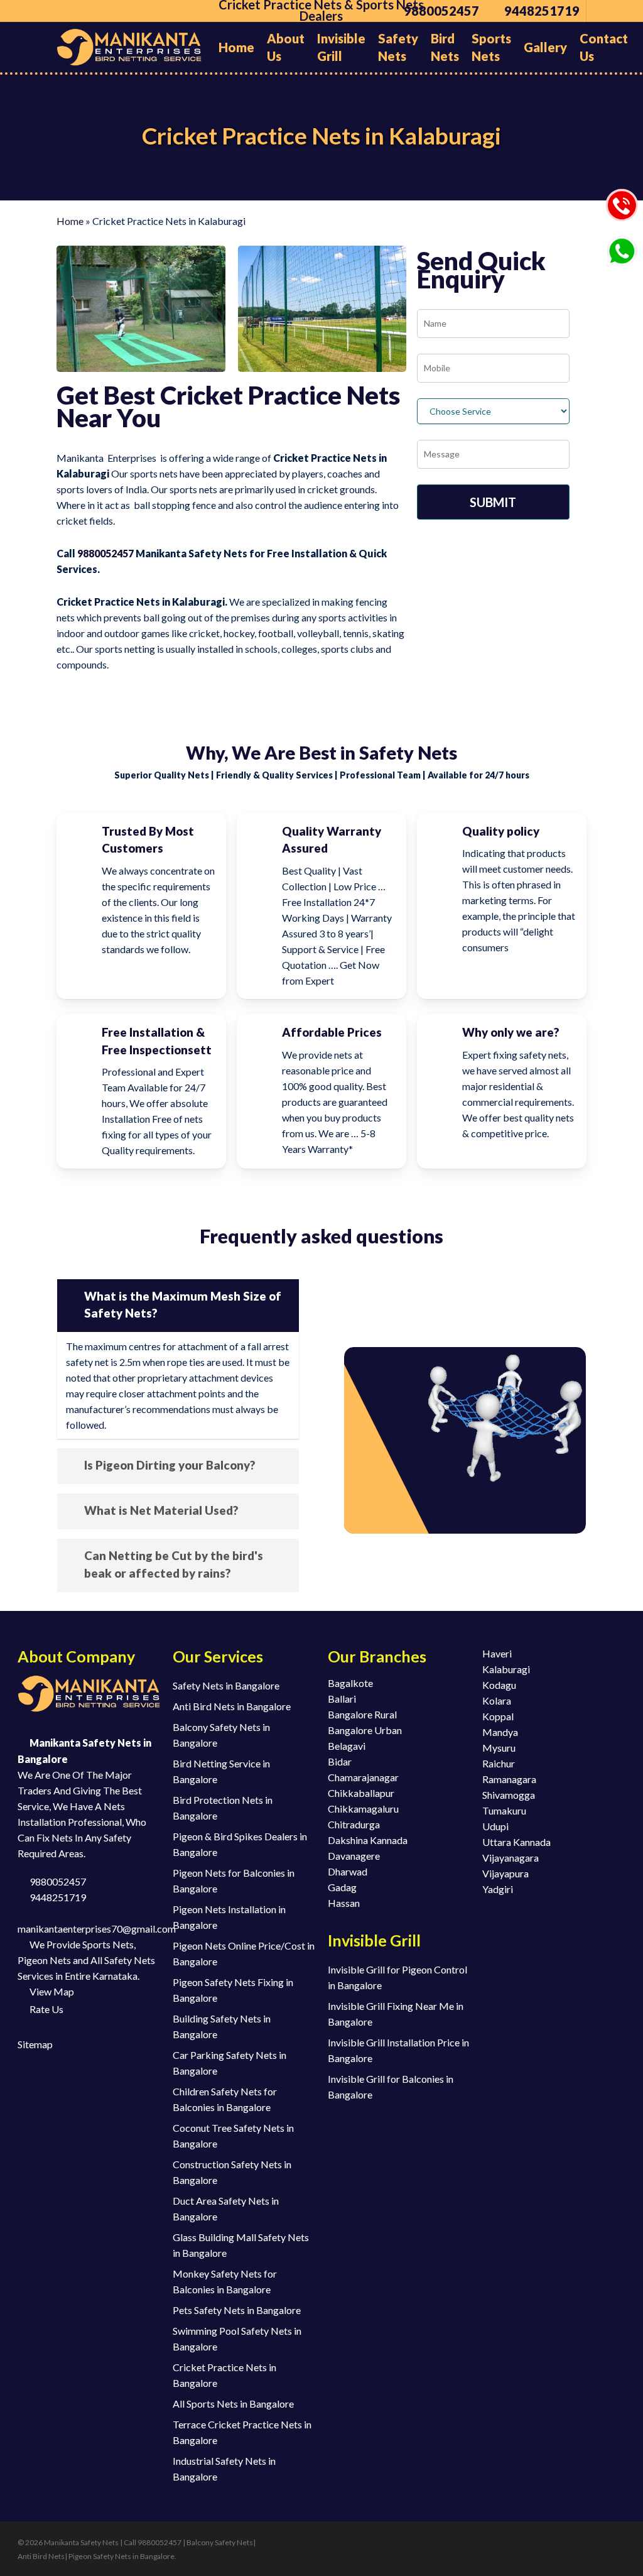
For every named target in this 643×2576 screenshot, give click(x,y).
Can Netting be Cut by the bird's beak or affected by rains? (174, 1564)
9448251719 (57, 1897)
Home (70, 221)
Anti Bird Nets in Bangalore (232, 1706)
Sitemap (35, 2044)
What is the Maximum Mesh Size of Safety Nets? (183, 1305)
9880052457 (105, 553)
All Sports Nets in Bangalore (233, 2404)
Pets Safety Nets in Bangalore (237, 2310)
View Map (51, 1991)
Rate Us (46, 2009)
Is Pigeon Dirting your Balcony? (170, 1465)
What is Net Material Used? (161, 1510)
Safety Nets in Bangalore (226, 1685)
